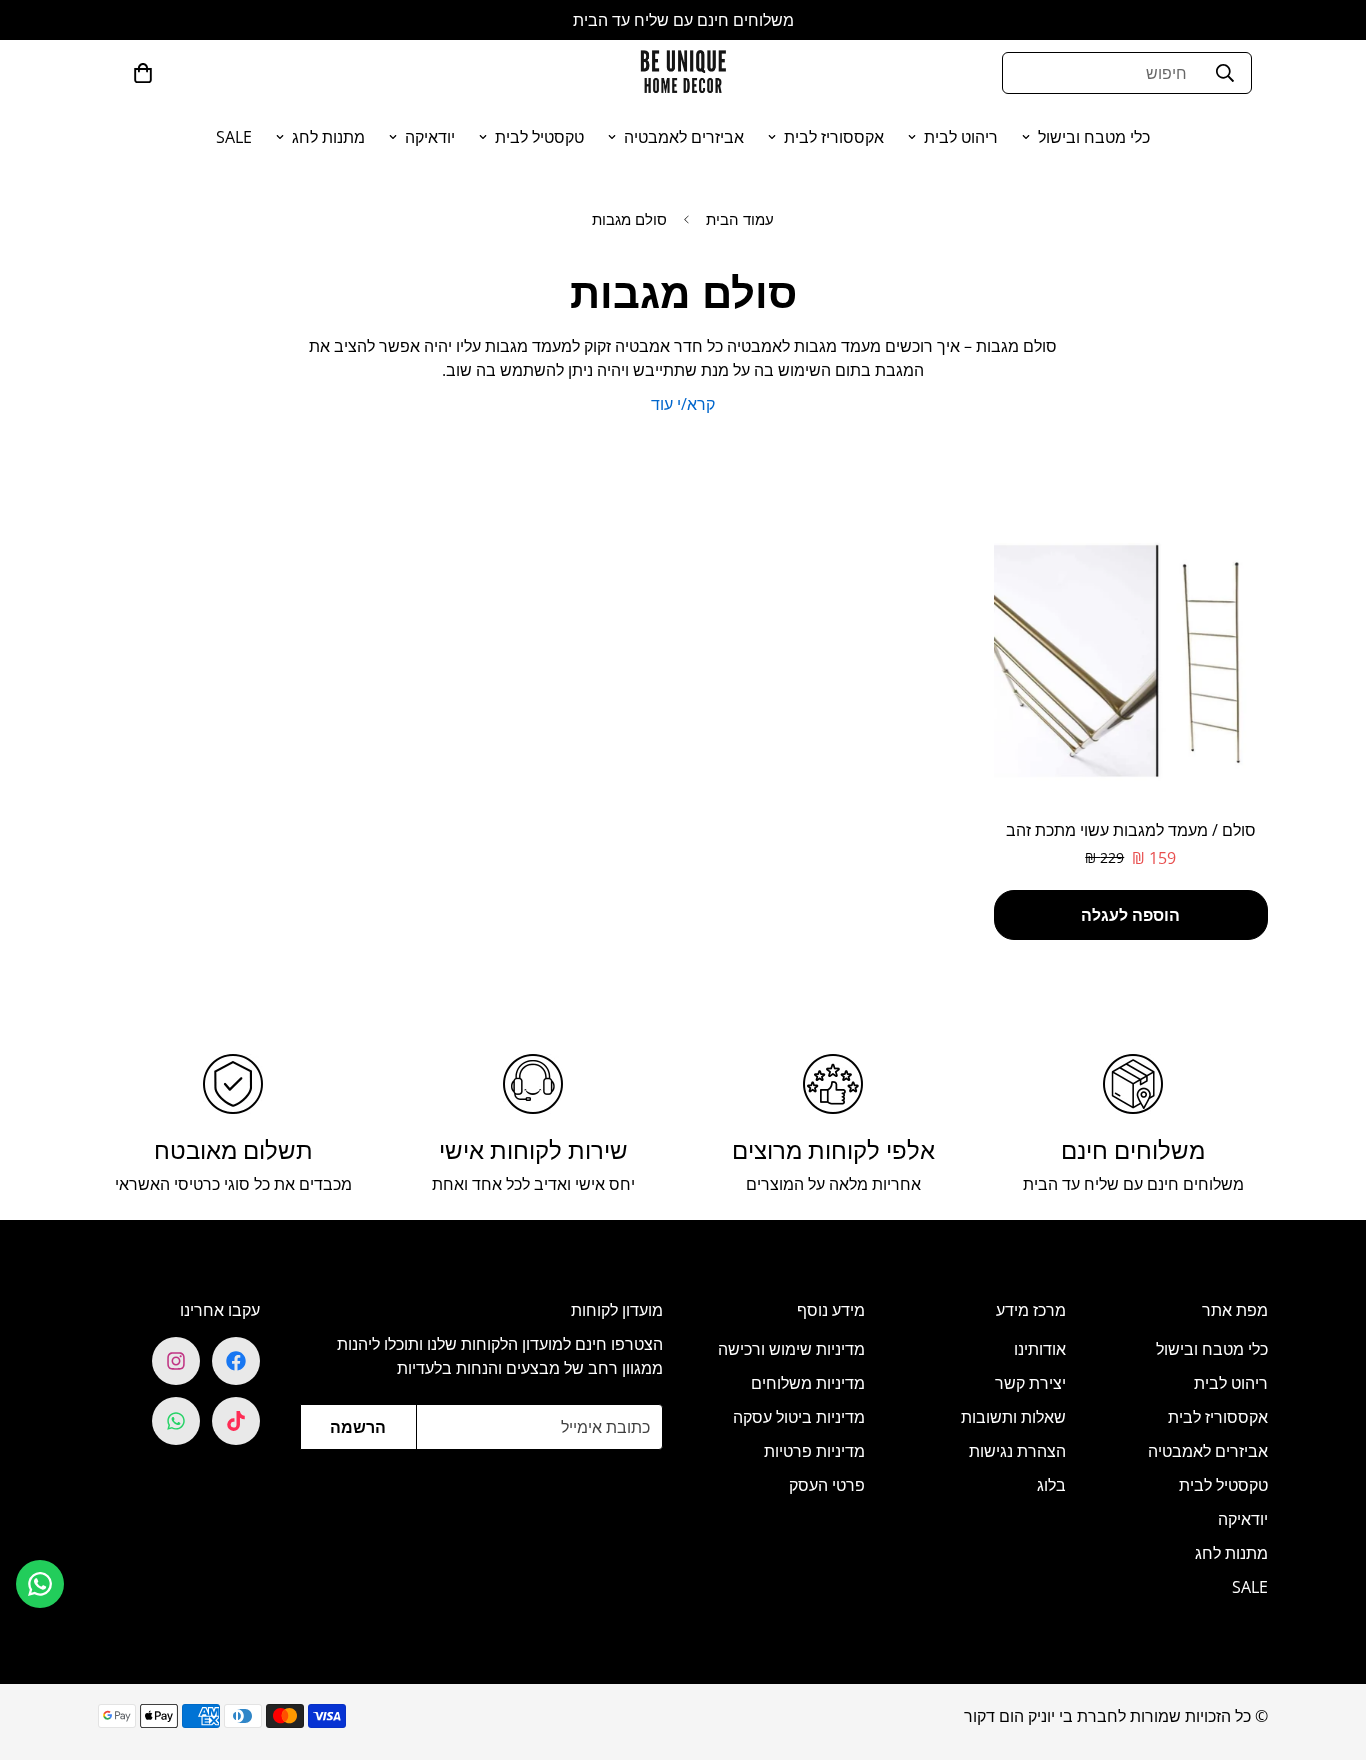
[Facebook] (236, 1361)
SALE (234, 137)
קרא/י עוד (683, 404)
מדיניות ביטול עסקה (799, 1417)
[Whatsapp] (176, 1421)
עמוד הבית (740, 219)
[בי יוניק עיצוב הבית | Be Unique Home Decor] (683, 72)
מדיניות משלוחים (808, 1383)
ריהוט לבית (961, 137)
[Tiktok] (236, 1421)
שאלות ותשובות (1013, 1417)
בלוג (1051, 1485)
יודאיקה (430, 137)
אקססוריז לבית (834, 137)
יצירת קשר (1030, 1383)
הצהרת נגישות (1017, 1451)
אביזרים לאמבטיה (684, 137)
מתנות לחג (328, 137)
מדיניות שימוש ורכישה (791, 1349)
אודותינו (1040, 1349)
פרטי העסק (827, 1485)
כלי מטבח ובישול (1094, 137)
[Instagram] (176, 1361)
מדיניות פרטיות (814, 1451)
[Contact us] (40, 1584)
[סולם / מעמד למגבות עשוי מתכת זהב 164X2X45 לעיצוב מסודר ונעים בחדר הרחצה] (1131, 661)
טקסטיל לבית (539, 137)
